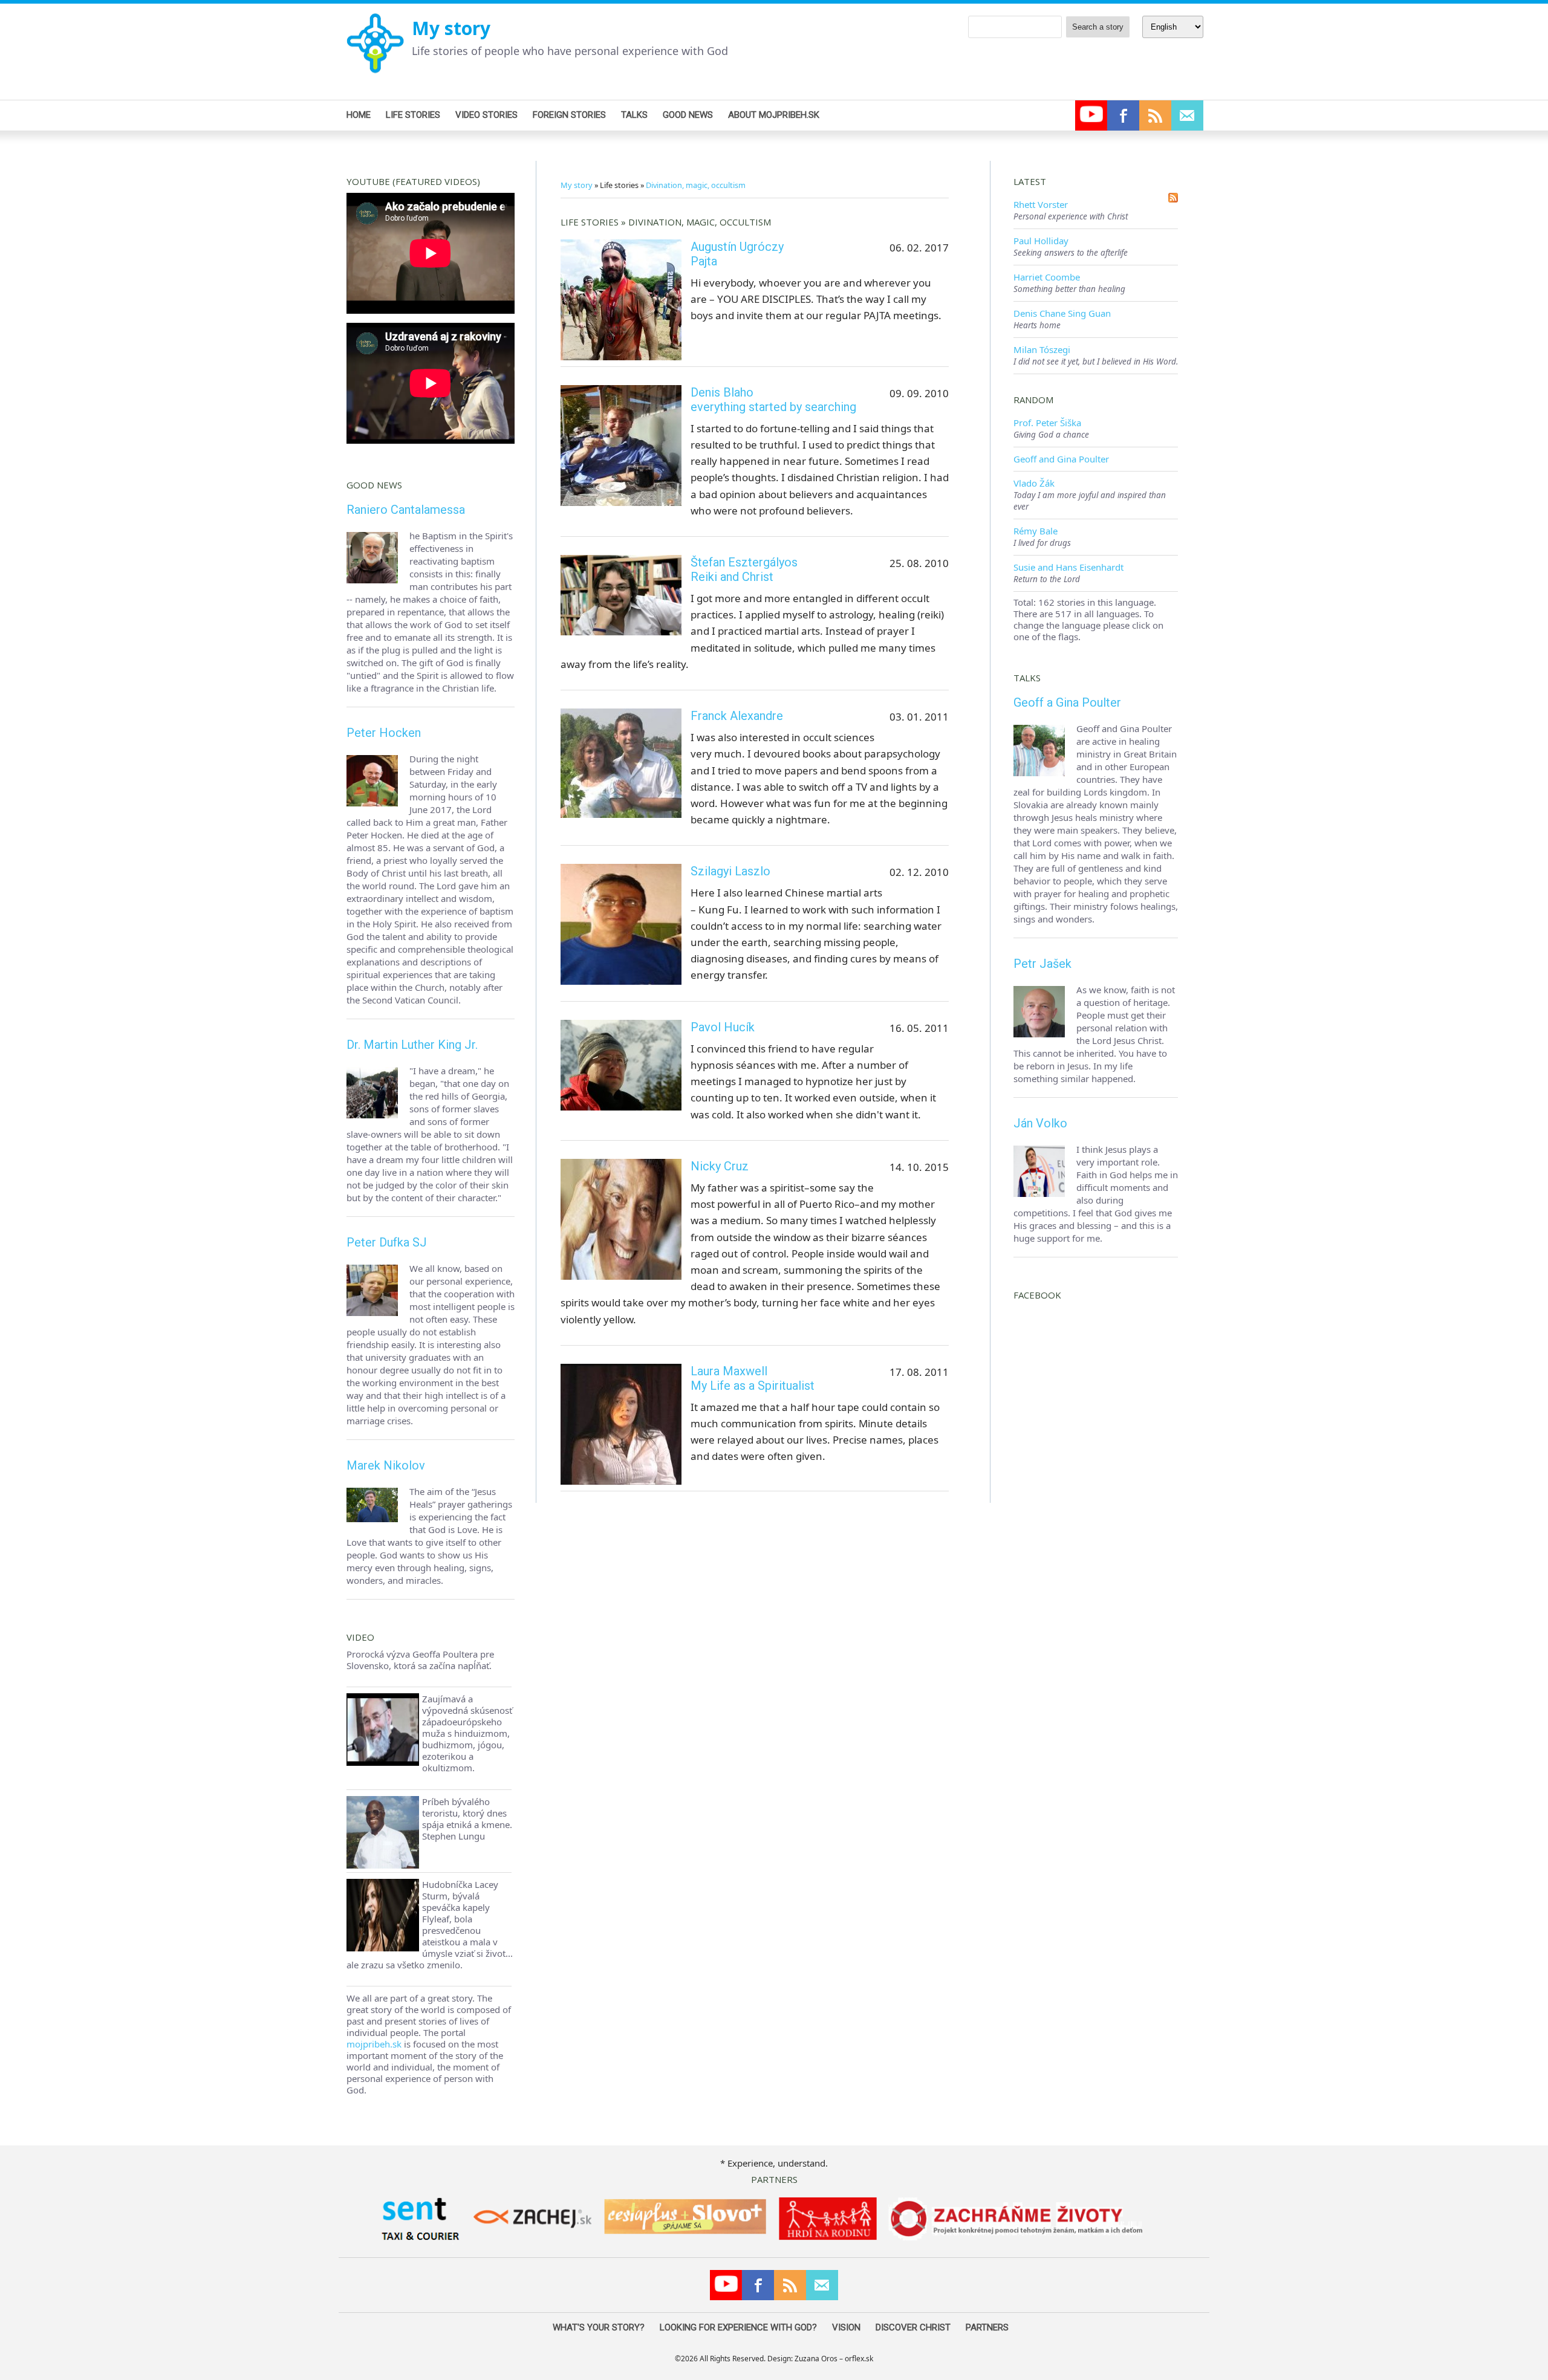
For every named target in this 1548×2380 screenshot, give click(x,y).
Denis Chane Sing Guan (1062, 313)
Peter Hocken (384, 733)
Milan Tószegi (1042, 349)
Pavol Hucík (723, 1027)
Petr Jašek (1042, 964)
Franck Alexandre (737, 716)
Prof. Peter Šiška (1047, 423)
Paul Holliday (1041, 241)
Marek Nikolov (386, 1465)
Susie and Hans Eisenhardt (1068, 567)
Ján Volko (1040, 1123)
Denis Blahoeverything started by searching (773, 400)
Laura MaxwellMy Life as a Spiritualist (753, 1378)
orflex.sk (859, 2359)
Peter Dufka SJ (387, 1242)
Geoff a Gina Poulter (1067, 702)
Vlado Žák (1034, 483)
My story (451, 28)
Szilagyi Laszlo (730, 871)
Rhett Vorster (1041, 204)
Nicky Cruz (720, 1166)
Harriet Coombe (1047, 277)
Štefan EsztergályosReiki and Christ (744, 569)
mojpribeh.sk (374, 2044)
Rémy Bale (1036, 531)
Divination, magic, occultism (696, 185)
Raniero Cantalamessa (406, 510)
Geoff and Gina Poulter (1061, 459)
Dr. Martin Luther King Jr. (412, 1045)
